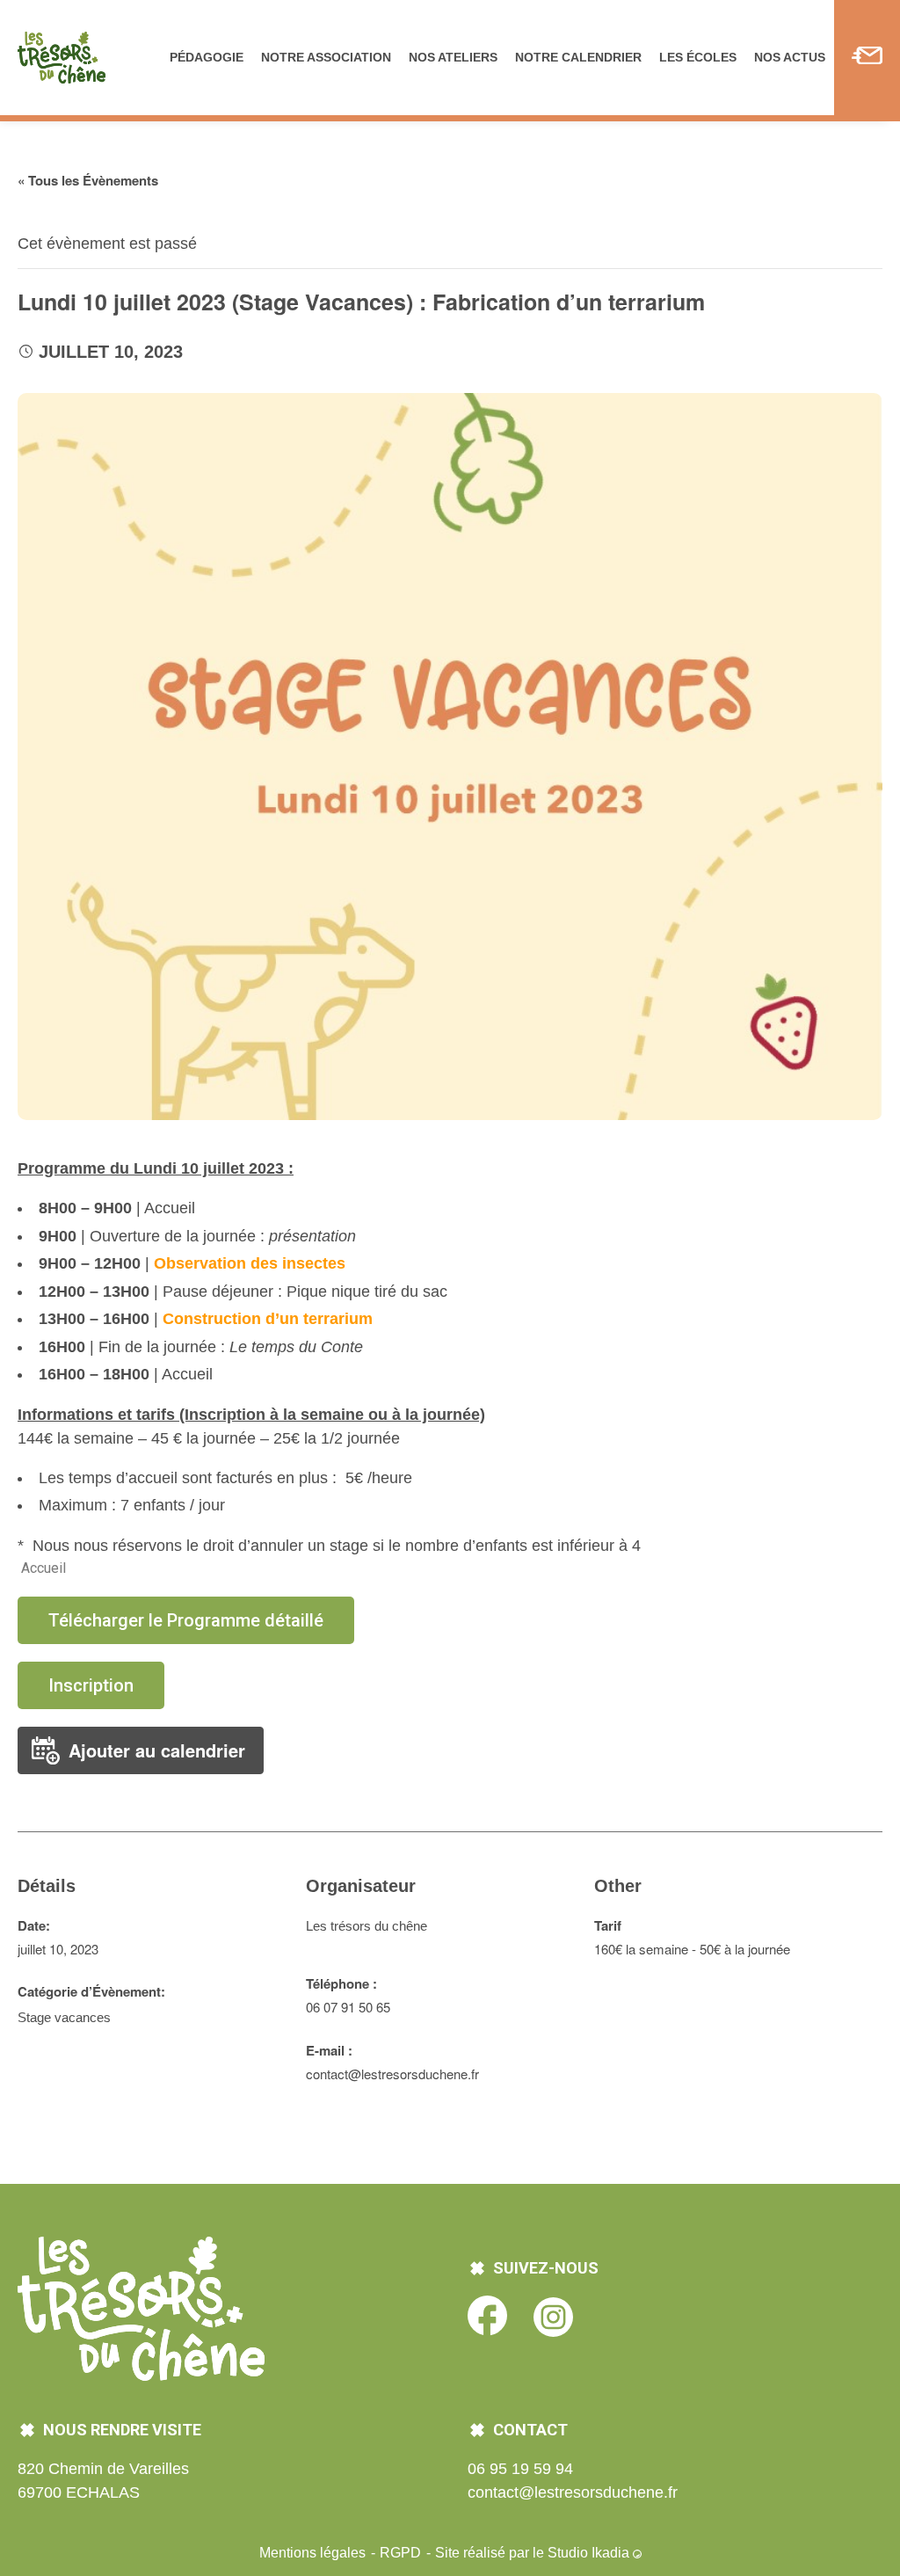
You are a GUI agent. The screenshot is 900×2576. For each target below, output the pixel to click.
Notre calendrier (578, 57)
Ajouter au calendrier (157, 1750)
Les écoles (698, 57)
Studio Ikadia (590, 2553)
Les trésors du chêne (367, 1926)
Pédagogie (207, 57)
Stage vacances (64, 2017)
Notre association (326, 57)
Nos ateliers (453, 57)
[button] (186, 1620)
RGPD (402, 2553)
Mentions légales (314, 2553)
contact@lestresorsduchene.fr (573, 2492)
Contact (867, 58)
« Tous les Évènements (88, 180)
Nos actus (790, 57)
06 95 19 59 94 (520, 2469)
